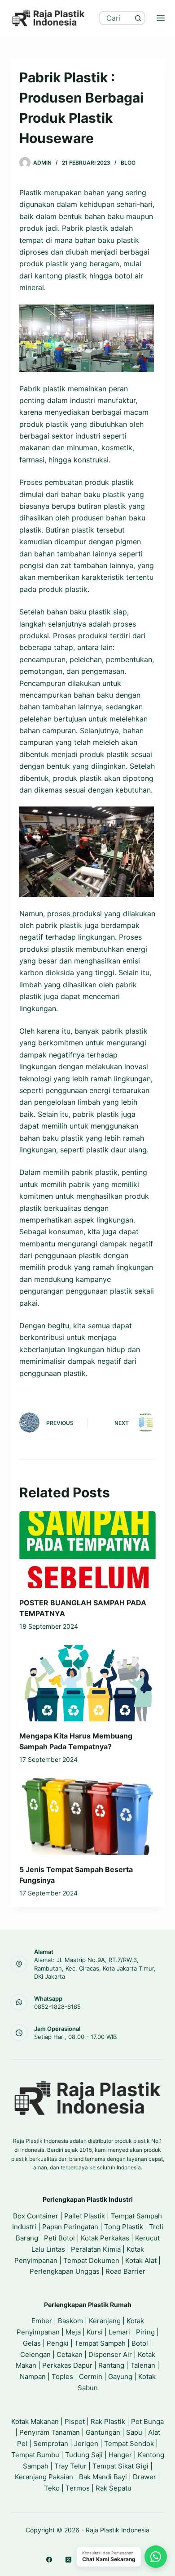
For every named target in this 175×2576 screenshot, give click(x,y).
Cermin (91, 2377)
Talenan (143, 2365)
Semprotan (51, 2444)
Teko (52, 2488)
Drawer (144, 2477)
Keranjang (105, 2321)
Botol (140, 2343)
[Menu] (161, 18)
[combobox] (116, 18)
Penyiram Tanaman (50, 2432)
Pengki (58, 2343)
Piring (145, 2332)
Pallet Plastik (85, 2216)
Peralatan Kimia (96, 2249)
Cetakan (70, 2354)
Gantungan (103, 2432)
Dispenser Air (110, 2354)
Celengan (35, 2354)
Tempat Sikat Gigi (120, 2466)
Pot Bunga (147, 2421)
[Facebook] (49, 2560)
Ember (42, 2321)
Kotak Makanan (35, 2421)
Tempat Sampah (100, 2343)
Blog (128, 163)
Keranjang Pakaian (44, 2477)
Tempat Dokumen (91, 2260)
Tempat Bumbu (35, 2455)
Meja (73, 2332)
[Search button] (138, 18)
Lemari (119, 2332)
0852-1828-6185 (57, 2007)
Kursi (95, 2332)
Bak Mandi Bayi (103, 2477)
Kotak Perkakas (105, 2238)
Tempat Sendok (129, 2444)
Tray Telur (70, 2466)
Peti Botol (59, 2238)
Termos (78, 2488)
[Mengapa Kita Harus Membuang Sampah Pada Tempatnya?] (87, 1683)
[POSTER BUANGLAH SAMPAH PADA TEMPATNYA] (87, 1550)
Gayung (120, 2377)
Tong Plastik (124, 2227)
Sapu (134, 2432)
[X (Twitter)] (68, 2560)
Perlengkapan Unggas (65, 2271)
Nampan (33, 2377)
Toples (62, 2377)
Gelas (32, 2343)
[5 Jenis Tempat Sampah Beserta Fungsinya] (87, 1817)
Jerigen (86, 2444)
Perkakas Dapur (67, 2365)
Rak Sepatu (114, 2488)
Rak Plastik (108, 2421)
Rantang (111, 2365)
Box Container (36, 2216)
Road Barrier (125, 2271)
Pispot (75, 2421)
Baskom (70, 2321)
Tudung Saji (84, 2455)
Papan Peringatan (70, 2227)
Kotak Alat (141, 2260)
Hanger (120, 2455)
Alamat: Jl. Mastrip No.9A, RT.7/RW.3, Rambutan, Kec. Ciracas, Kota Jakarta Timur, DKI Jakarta (95, 1968)
